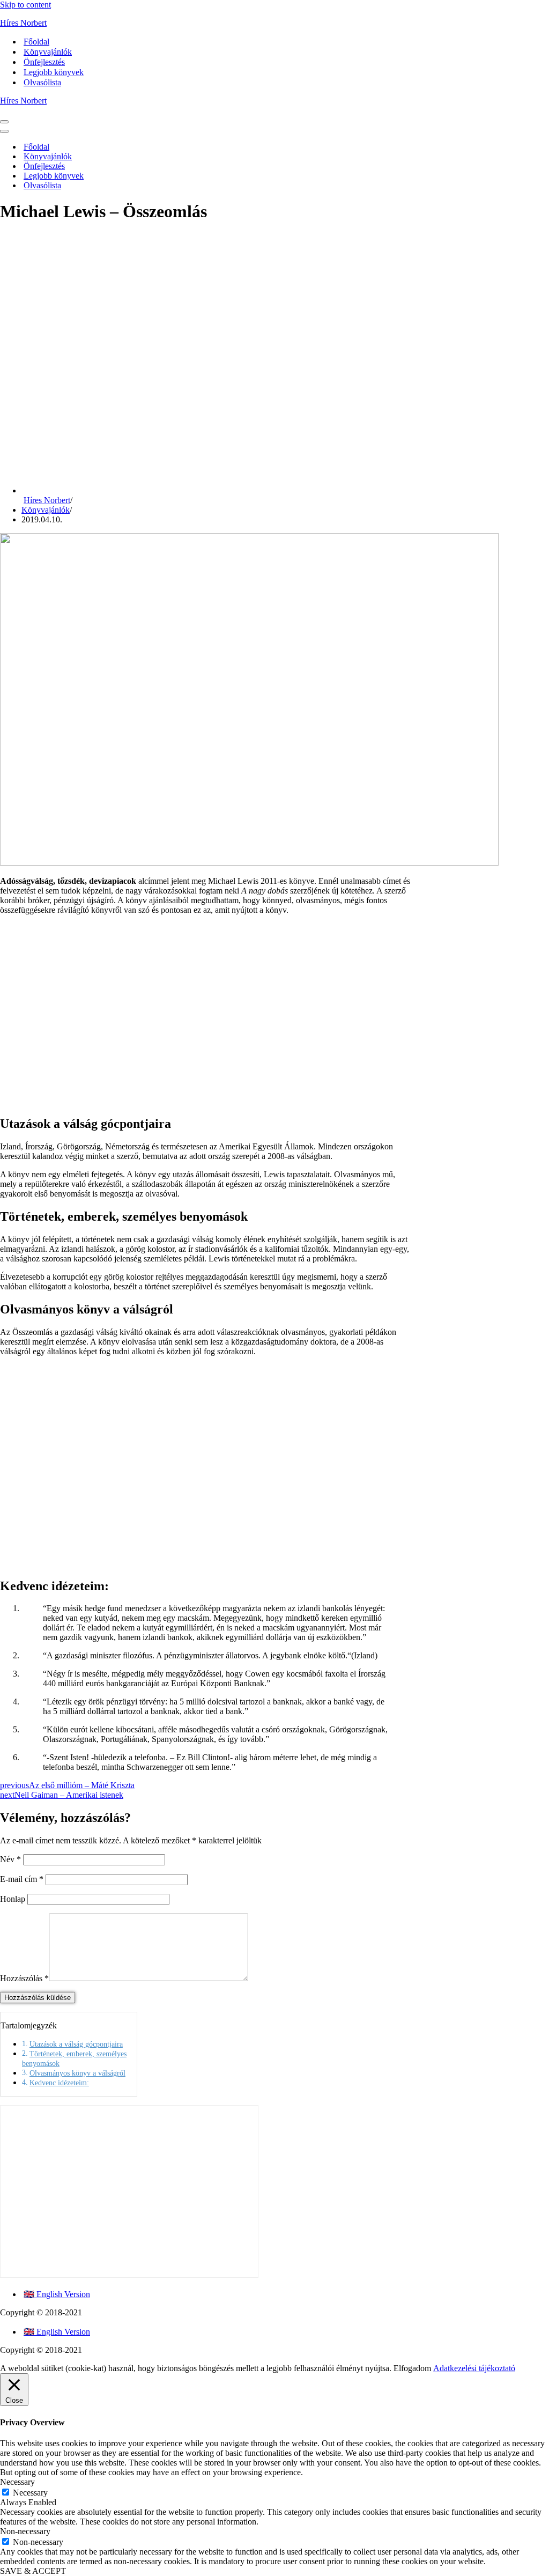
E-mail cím (22, 1879)
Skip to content (25, 5)
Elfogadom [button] (412, 2368)
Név (10, 1859)
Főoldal (36, 42)
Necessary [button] (17, 2482)
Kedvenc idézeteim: (59, 2083)
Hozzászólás (24, 1978)
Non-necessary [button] (25, 2531)
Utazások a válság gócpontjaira (76, 2044)
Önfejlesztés (44, 62)
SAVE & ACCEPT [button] (33, 2571)
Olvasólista (42, 82)
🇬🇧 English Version (57, 2294)
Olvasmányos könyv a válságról (77, 2073)
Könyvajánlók (48, 52)
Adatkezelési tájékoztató (474, 2368)
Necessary (30, 2493)
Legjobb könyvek (54, 72)
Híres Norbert (47, 500)
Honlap (13, 1899)
